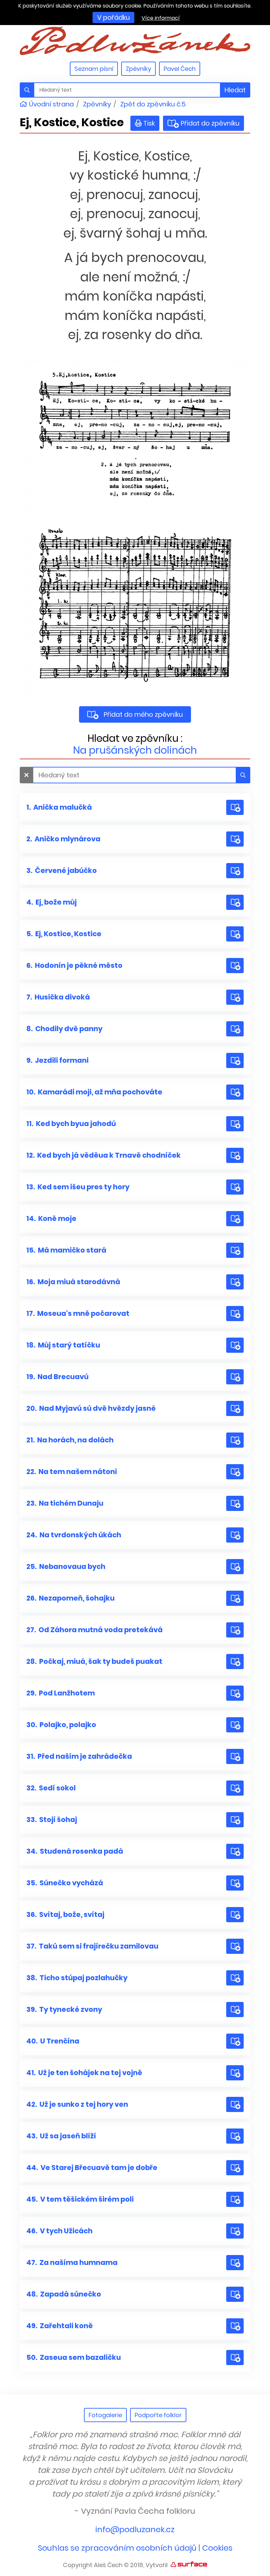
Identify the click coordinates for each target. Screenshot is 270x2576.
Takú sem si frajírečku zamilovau (92, 1946)
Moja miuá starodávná (73, 1282)
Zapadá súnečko (64, 2294)
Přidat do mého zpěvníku (143, 714)
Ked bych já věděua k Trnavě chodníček (104, 1155)
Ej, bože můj (52, 902)
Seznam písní (94, 69)
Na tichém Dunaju (65, 1503)
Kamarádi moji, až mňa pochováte (94, 1092)
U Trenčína (53, 2041)
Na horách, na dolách (70, 1440)
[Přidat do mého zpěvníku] (235, 807)
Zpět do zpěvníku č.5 (153, 104)
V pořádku (113, 17)
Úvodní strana (51, 104)
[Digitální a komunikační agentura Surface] (189, 2564)
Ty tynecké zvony (64, 2009)
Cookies (217, 2548)
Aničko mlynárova (63, 839)
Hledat (235, 90)
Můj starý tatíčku (63, 1345)
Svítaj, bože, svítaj (65, 1914)
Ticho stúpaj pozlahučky (77, 1978)
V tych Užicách (59, 2231)
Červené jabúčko (62, 870)
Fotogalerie (105, 2415)
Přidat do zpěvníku (208, 123)
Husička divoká (58, 997)
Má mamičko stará (66, 1250)
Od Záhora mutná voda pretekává (94, 1630)
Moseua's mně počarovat (78, 1313)
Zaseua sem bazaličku (74, 2357)
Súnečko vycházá (65, 1883)
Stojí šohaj (52, 1820)
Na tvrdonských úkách (74, 1535)
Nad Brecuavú (57, 1377)
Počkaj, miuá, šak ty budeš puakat (94, 1661)
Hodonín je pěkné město (74, 965)
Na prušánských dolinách (135, 750)
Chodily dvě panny (64, 1029)
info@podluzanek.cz (135, 2529)
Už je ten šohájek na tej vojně (84, 2073)
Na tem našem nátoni (72, 1472)
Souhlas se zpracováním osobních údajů (117, 2548)
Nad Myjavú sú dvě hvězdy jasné (91, 1408)
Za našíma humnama (72, 2262)
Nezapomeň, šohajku (70, 1598)
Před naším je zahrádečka (79, 1756)
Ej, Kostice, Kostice (64, 934)
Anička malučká (59, 807)
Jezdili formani (57, 1060)
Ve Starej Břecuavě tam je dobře (92, 2168)
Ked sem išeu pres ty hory (78, 1187)
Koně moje (51, 1218)
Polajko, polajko (61, 1725)
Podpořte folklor (158, 2415)
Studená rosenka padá (75, 1851)
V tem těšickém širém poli (80, 2199)
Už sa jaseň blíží (61, 2136)
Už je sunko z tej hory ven (77, 2104)
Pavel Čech (180, 69)
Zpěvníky (138, 69)
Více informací (161, 18)
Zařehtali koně (60, 2326)
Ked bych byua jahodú (71, 1124)
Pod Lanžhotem (61, 1693)
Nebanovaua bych (66, 1566)
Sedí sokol (51, 1788)
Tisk (149, 123)
